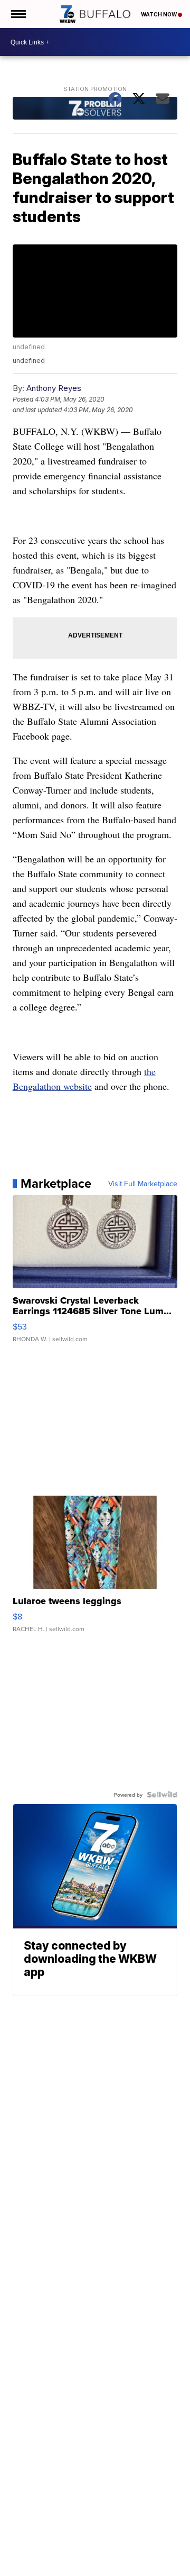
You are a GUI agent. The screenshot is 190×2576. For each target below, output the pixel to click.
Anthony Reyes (54, 388)
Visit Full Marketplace (143, 1184)
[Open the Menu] (18, 14)
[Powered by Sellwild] (162, 1795)
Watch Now (159, 14)
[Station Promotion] (95, 110)
